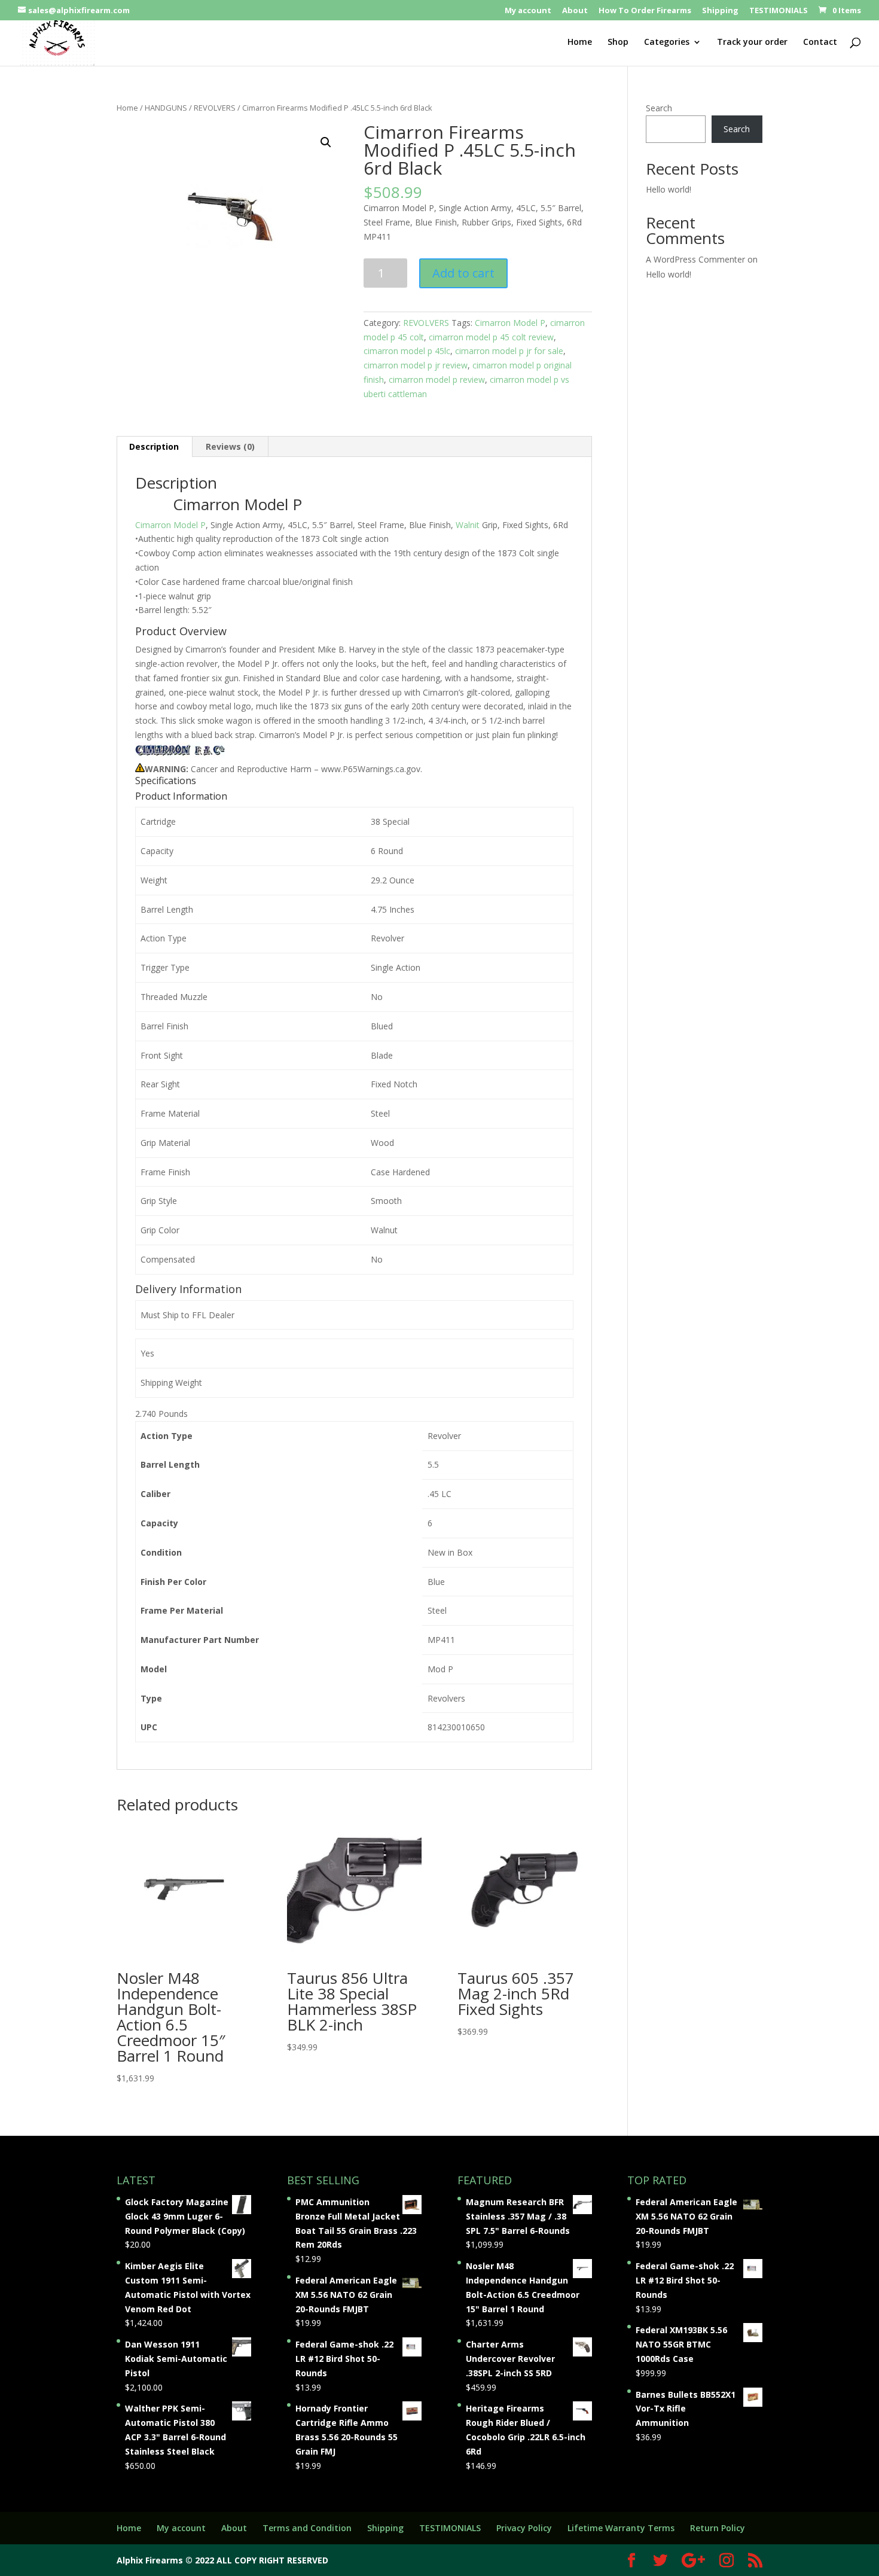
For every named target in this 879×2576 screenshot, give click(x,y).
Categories (667, 42)
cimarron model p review (437, 379)
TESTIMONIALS (779, 11)
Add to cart (463, 273)
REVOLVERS (215, 108)
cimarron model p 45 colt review (491, 337)
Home (580, 42)
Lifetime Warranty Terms (621, 2528)
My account (528, 11)
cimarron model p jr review (416, 365)
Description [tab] (154, 446)
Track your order (752, 42)
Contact (820, 42)
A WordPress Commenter (695, 259)
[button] (326, 142)
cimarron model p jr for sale (509, 351)
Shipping (720, 11)
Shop (618, 42)
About (575, 11)
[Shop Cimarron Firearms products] (180, 754)
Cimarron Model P (510, 323)
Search (659, 108)
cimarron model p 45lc (407, 351)
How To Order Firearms (645, 11)
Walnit (468, 525)
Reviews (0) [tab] (230, 446)
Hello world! (669, 189)
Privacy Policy (524, 2528)
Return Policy (718, 2528)
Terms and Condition (307, 2528)
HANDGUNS (166, 108)
